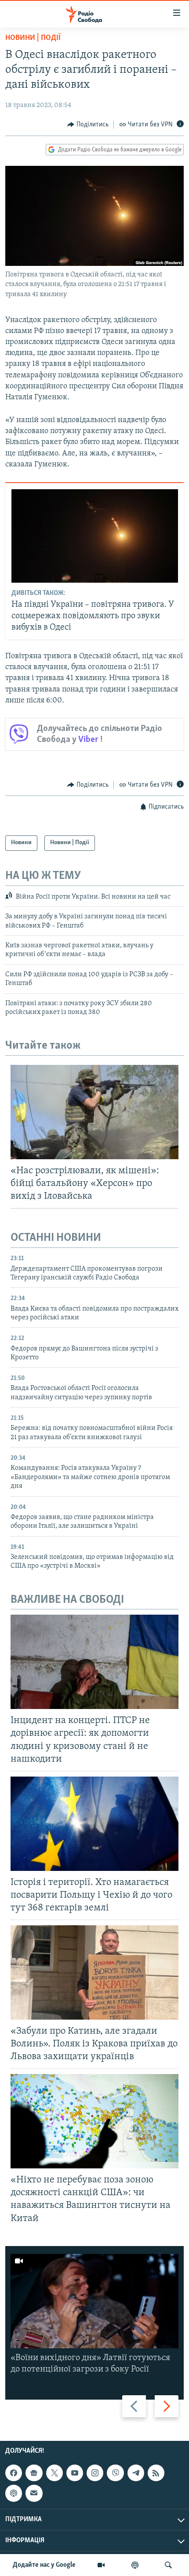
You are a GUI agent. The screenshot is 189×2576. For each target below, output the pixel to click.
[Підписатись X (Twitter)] (55, 2473)
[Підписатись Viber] (115, 2473)
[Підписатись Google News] (34, 2473)
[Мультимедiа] (101, 2565)
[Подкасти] (135, 2565)
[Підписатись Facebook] (14, 2473)
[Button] (88, 125)
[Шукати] (168, 2565)
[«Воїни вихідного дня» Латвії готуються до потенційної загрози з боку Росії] (94, 2301)
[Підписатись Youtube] (75, 2473)
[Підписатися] (34, 2494)
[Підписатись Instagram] (95, 2473)
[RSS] (156, 2473)
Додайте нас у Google (44, 2565)
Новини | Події (33, 38)
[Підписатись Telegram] (136, 2473)
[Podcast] (14, 2494)
